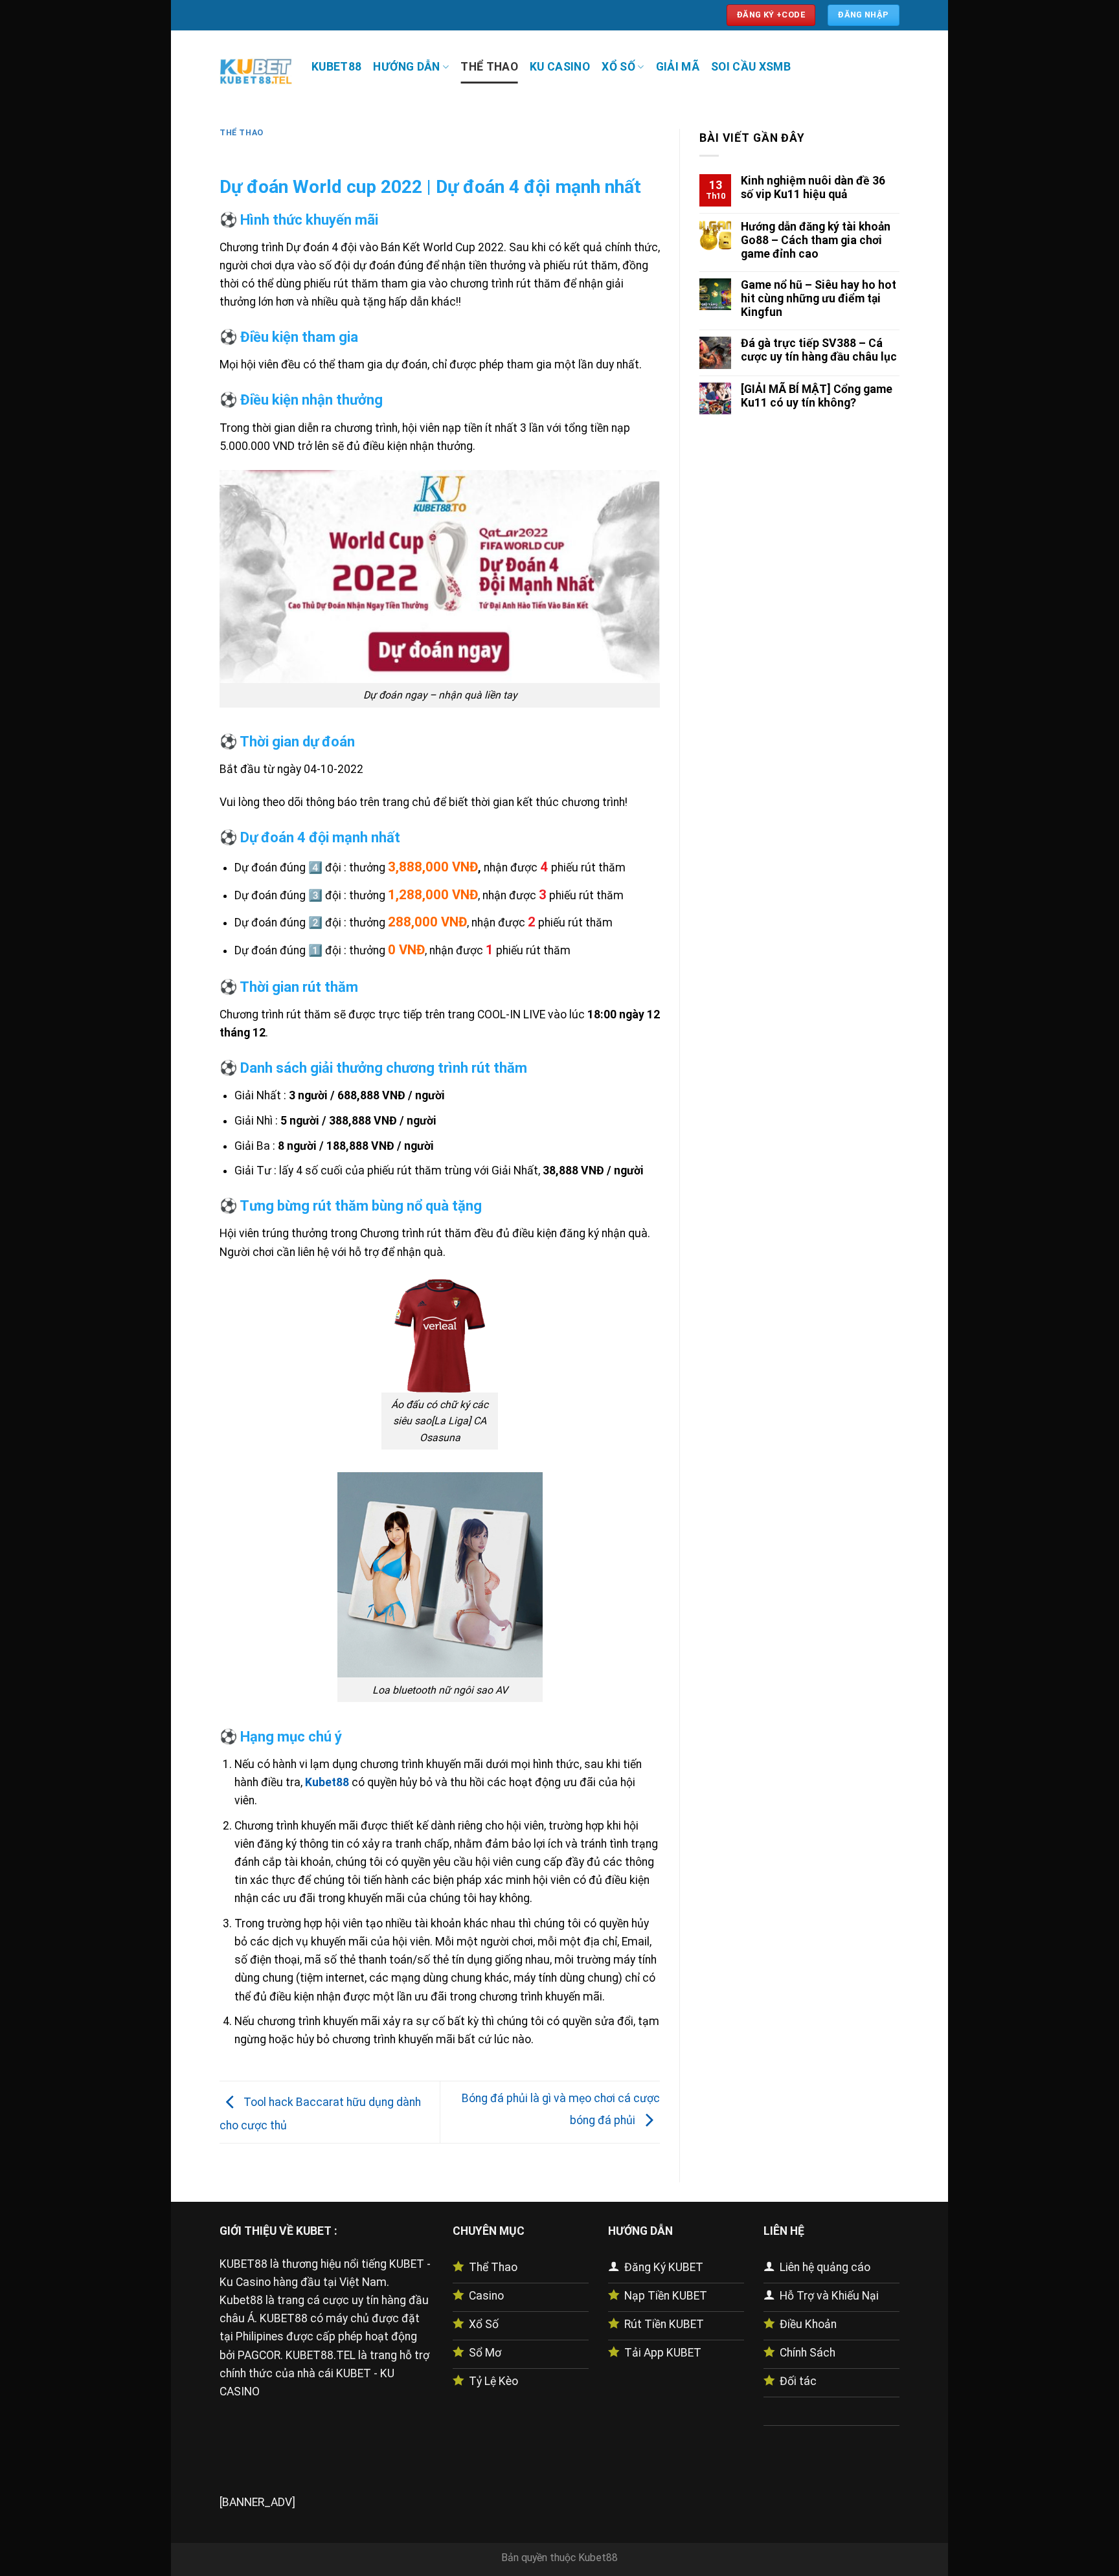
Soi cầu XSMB (751, 67)
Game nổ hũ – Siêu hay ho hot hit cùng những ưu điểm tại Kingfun (819, 298)
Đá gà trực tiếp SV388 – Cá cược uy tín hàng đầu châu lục (819, 350)
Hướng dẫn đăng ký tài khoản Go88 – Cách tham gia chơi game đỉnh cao (816, 240)
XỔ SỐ (618, 67)
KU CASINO (560, 67)
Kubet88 (598, 2558)
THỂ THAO (489, 67)
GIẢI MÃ (678, 67)
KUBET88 (336, 67)
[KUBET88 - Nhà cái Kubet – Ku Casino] (256, 70)
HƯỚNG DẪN (406, 67)
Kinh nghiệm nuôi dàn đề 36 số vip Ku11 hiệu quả (813, 187)
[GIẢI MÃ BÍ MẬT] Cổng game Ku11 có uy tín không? (817, 396)
